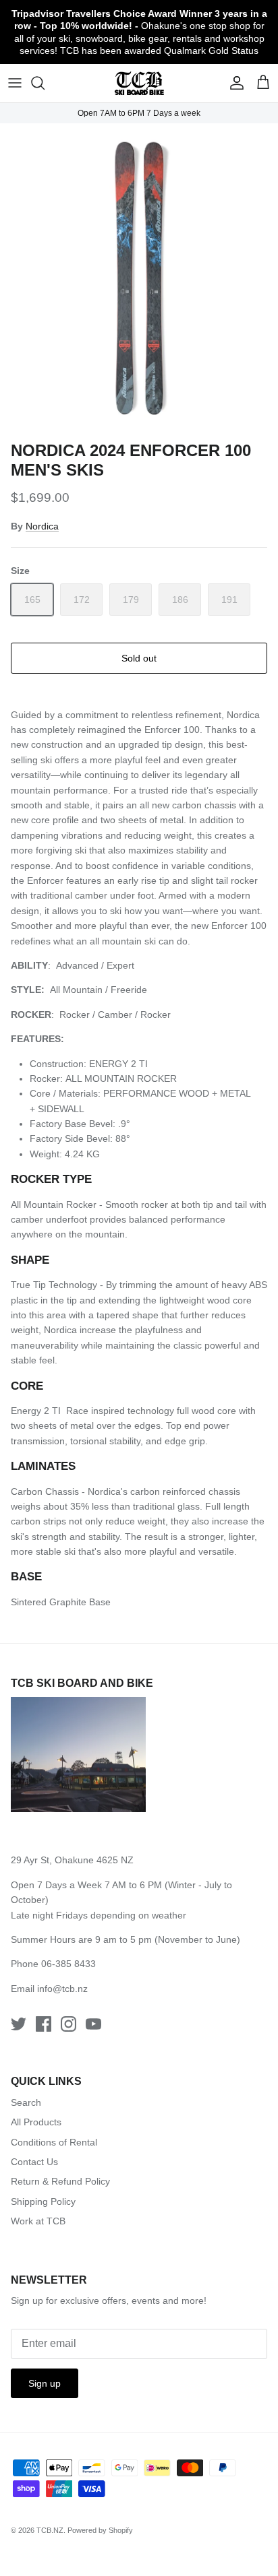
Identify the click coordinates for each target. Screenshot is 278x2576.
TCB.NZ (50, 2530)
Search (26, 2102)
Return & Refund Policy (60, 2181)
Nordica (42, 526)
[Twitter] (19, 2024)
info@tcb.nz (62, 1989)
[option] (139, 279)
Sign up (45, 2383)
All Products (36, 2122)
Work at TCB (38, 2221)
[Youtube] (93, 2024)
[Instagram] (68, 2024)
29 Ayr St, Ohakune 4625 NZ (72, 1860)
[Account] (233, 83)
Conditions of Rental (54, 2142)
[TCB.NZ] (139, 83)
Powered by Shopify (100, 2530)
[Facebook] (44, 2024)
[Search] (45, 83)
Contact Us (34, 2162)
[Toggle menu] (15, 83)
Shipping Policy (43, 2201)
